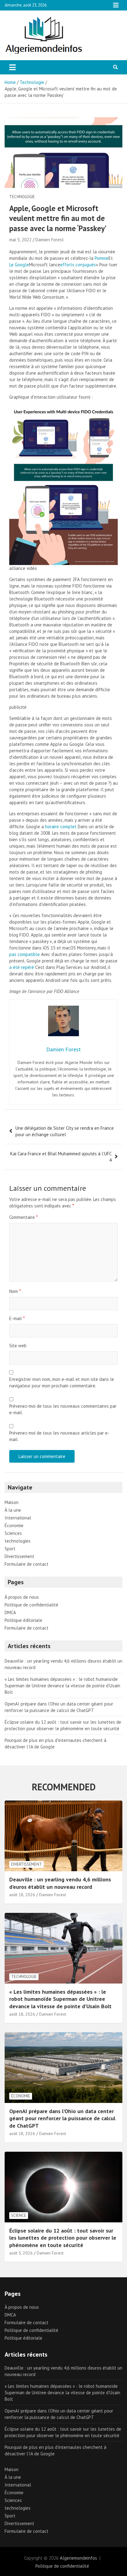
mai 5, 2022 (20, 240)
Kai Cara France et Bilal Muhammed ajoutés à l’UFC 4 (61, 1157)
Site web (18, 1346)
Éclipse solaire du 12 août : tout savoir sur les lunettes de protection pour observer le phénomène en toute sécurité (63, 2238)
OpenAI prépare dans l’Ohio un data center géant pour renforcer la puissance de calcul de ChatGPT (62, 2118)
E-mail (17, 1318)
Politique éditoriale (23, 1620)
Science (19, 2215)
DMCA (10, 1612)
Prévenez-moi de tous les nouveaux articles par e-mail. (59, 1436)
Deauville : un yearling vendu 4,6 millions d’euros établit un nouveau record (60, 1883)
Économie (14, 1525)
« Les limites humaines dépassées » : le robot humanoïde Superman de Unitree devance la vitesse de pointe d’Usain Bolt (62, 1686)
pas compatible (25, 954)
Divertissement (19, 1556)
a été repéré (22, 967)
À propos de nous (22, 1597)
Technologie (22, 197)
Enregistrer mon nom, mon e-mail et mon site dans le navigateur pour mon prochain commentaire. (62, 1382)
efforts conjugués (78, 265)
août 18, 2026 (22, 1895)
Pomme (102, 258)
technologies (18, 1541)
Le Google (19, 265)
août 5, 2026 (21, 2253)
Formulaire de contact (27, 1564)
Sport (10, 1549)
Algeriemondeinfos (78, 2558)
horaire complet (61, 827)
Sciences (13, 1533)
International (18, 1518)
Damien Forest (50, 240)
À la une (13, 1510)
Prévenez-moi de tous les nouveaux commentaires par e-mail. (63, 1409)
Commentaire (23, 1217)
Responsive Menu (116, 5)
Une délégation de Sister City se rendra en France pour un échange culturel (65, 1131)
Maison (12, 1502)
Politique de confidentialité (31, 1605)
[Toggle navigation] (12, 67)
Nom (15, 1291)
